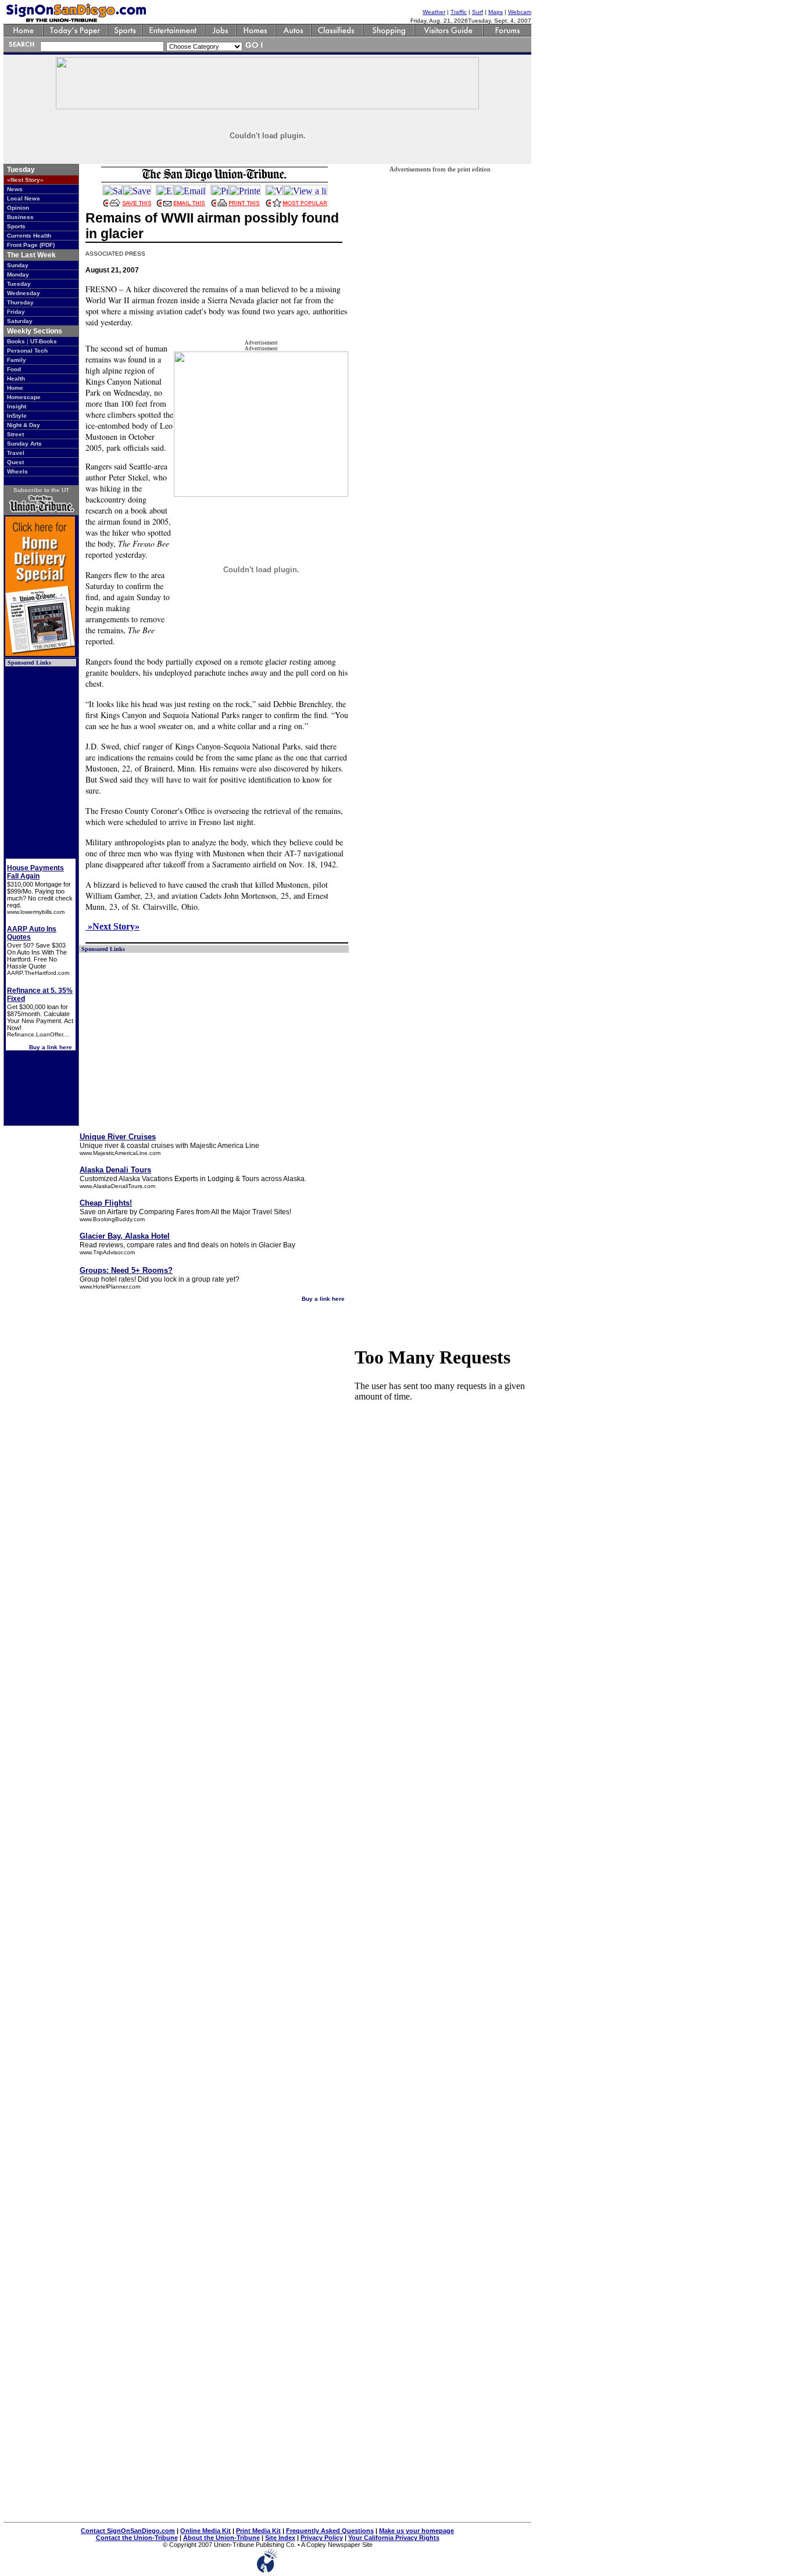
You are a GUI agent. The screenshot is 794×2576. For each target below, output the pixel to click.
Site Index (280, 2538)
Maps (496, 12)
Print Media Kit (258, 2531)
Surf (478, 12)
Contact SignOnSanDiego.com (128, 2531)
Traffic (459, 12)
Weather (434, 12)
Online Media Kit (205, 2531)
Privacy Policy (322, 2538)
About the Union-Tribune (221, 2538)
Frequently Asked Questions (330, 2531)
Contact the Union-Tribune (137, 2538)
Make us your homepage (416, 2531)
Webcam (520, 12)
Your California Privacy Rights (394, 2538)
